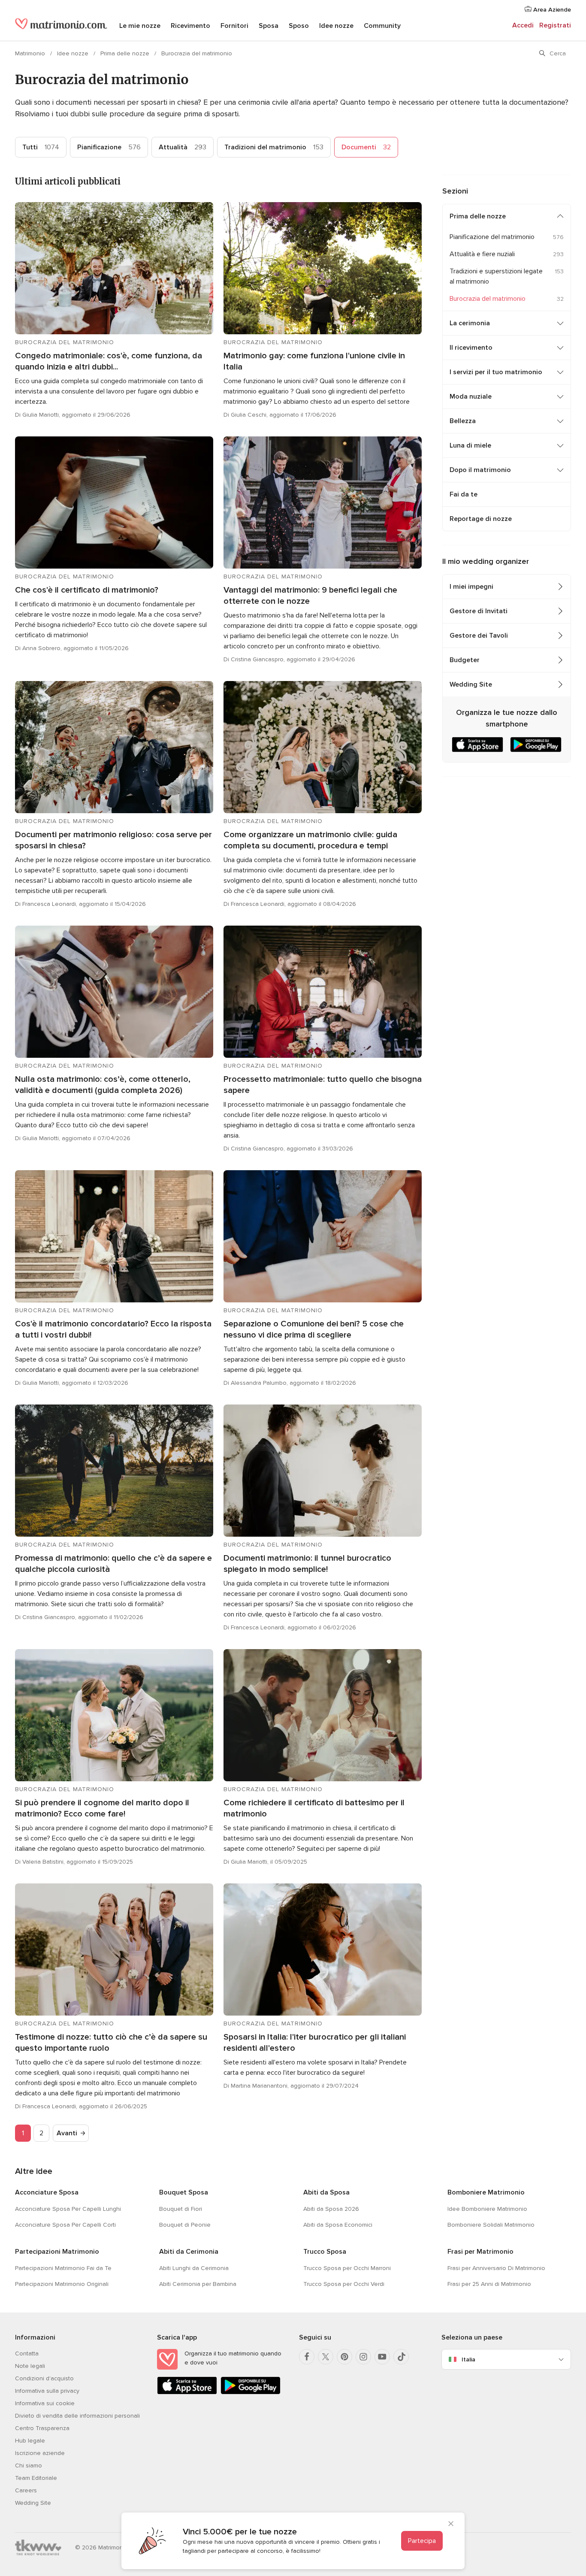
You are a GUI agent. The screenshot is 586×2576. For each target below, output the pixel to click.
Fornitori (234, 26)
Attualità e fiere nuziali (482, 254)
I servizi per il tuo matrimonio (496, 372)
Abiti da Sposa (326, 2192)
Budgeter (465, 660)
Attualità (183, 147)
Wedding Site (471, 684)
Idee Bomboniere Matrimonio (487, 2209)
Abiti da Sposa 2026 (331, 2209)
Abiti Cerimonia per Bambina (198, 2284)
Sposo (299, 26)
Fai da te (464, 494)
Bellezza (463, 421)
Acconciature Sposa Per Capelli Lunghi (68, 2209)
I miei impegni (471, 587)
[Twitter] (326, 2357)
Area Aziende (551, 10)
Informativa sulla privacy (47, 2391)
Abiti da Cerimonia (189, 2252)
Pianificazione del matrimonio (492, 237)
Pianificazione (109, 147)
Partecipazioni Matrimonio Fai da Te (63, 2268)
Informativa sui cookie (45, 2403)
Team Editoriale (36, 2478)
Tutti (41, 147)
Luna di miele (470, 445)
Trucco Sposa (325, 2252)
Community (382, 26)
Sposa (269, 26)
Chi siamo (29, 2466)
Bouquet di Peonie (185, 2225)
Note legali (30, 2366)
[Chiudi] (451, 2525)
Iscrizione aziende (40, 2453)
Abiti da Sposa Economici (338, 2225)
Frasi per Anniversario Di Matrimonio (496, 2268)
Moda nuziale (471, 397)
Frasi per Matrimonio (480, 2252)
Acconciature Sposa (47, 2192)
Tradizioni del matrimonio (274, 147)
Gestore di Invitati (479, 611)
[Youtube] (382, 2357)
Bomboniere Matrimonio (486, 2192)
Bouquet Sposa (184, 2192)
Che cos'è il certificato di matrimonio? (87, 590)
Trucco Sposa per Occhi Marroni (347, 2268)
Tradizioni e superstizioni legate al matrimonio (496, 276)
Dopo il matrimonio (480, 470)
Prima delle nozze (126, 53)
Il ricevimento (471, 348)
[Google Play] (251, 2393)
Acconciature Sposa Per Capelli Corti (65, 2225)
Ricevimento (190, 26)
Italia (468, 2360)
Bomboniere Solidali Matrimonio (491, 2225)
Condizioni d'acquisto (44, 2378)
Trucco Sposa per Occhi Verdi (344, 2284)
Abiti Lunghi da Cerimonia (194, 2268)
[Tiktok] (401, 2357)
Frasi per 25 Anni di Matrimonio (489, 2284)
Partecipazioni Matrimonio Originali (62, 2284)
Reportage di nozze (481, 519)
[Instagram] (363, 2357)
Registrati (555, 25)
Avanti (67, 2133)
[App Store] (187, 2393)
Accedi (523, 25)
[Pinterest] (344, 2357)
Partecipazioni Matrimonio (57, 2252)
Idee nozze (336, 26)
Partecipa (422, 2541)
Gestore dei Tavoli (479, 636)
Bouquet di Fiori (181, 2209)
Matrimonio (31, 53)
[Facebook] (307, 2357)
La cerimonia (470, 323)
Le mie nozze (140, 26)
